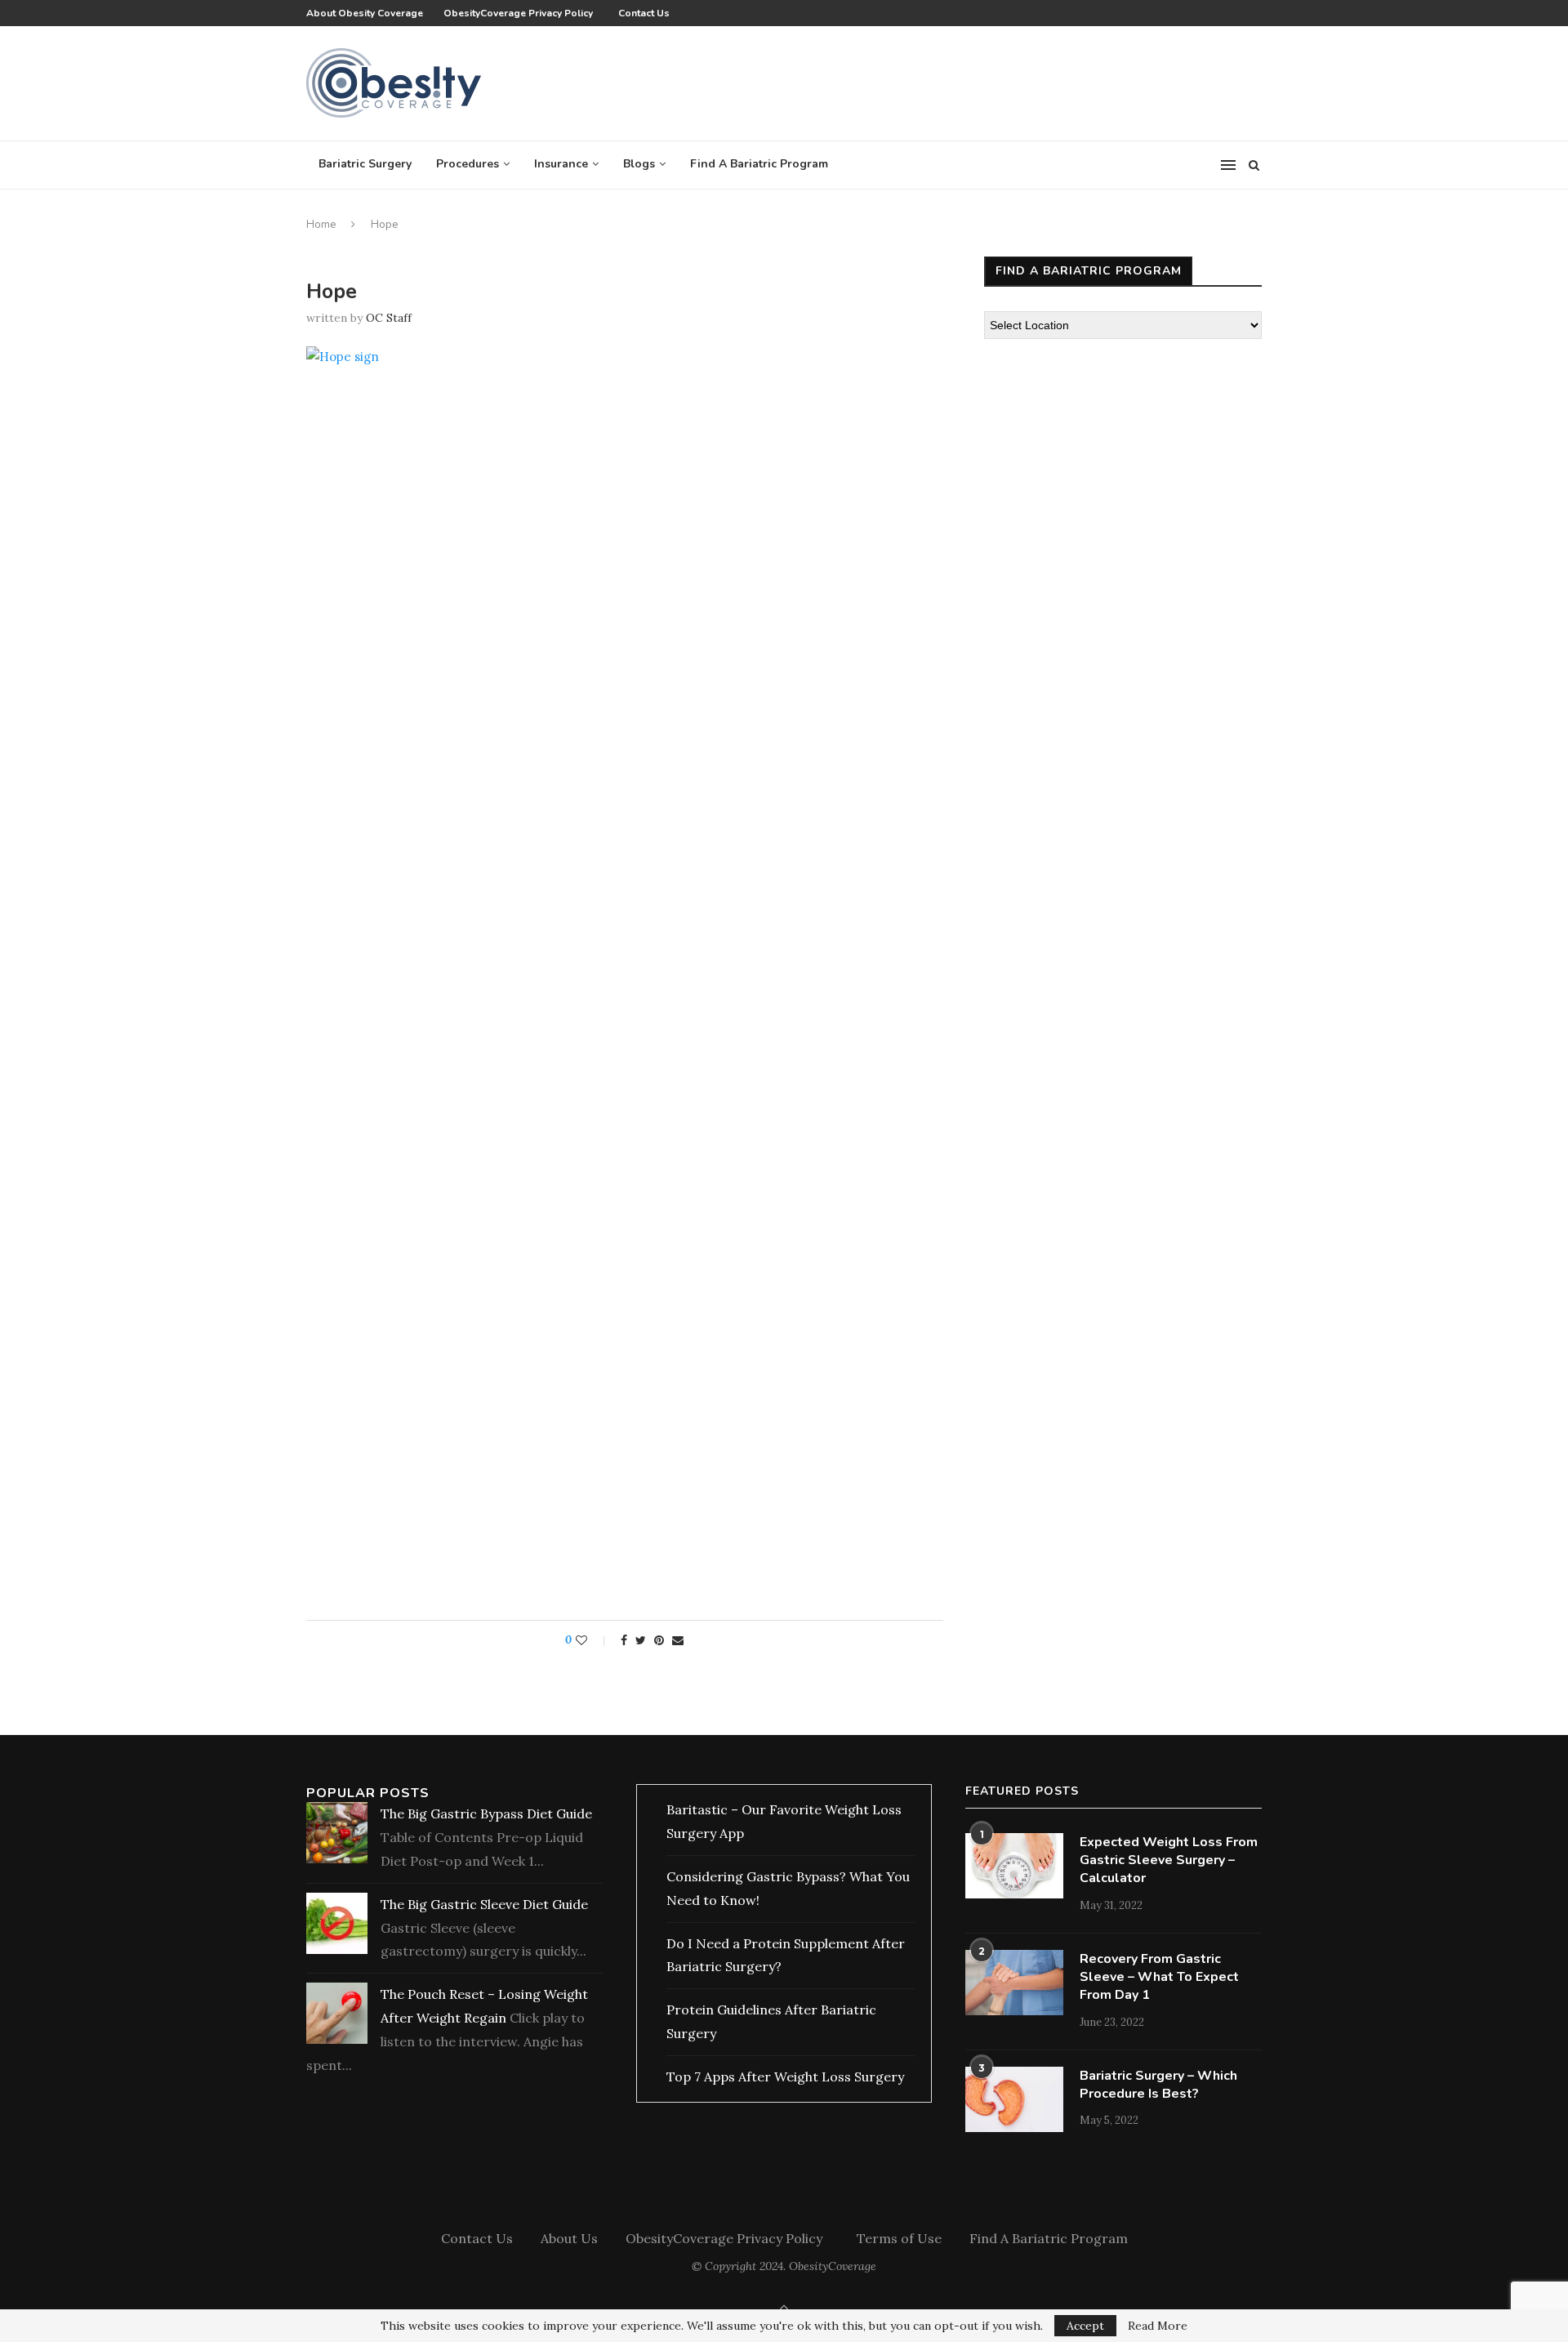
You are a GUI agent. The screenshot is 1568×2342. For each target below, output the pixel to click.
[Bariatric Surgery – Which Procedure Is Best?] (1014, 2099)
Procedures (468, 164)
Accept (1085, 2326)
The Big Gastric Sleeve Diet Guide (484, 1904)
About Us (569, 2238)
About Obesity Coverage (365, 13)
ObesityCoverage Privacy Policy (521, 13)
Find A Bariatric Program (759, 164)
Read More (1158, 2326)
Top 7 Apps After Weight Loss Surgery (785, 2077)
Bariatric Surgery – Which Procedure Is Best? (1158, 2085)
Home (321, 225)
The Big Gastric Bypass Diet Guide (486, 1813)
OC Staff (389, 318)
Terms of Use (899, 2238)
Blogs (639, 164)
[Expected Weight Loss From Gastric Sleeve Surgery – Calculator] (1014, 1866)
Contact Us (644, 13)
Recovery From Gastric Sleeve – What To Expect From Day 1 (1159, 1977)
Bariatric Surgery (365, 164)
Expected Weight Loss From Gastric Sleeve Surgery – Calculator (1169, 1860)
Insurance (561, 164)
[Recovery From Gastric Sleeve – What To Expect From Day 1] (1014, 1983)
